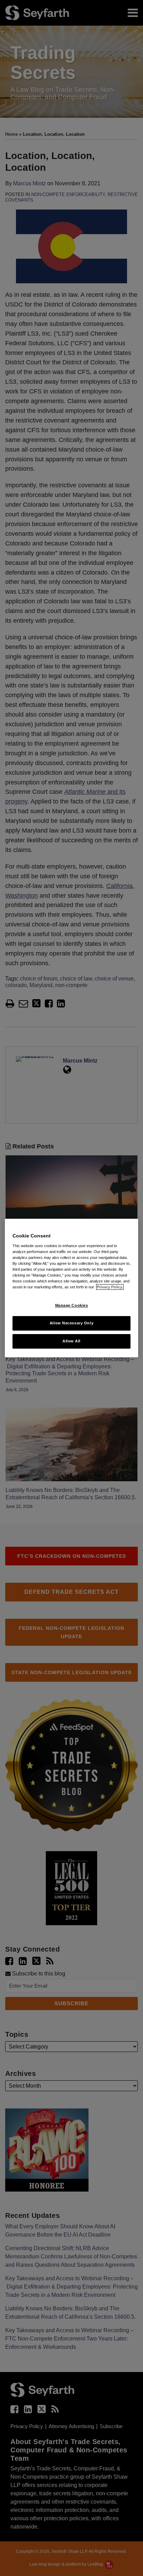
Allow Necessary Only (71, 1323)
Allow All (71, 1341)
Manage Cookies (72, 1305)
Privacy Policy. (110, 1287)
